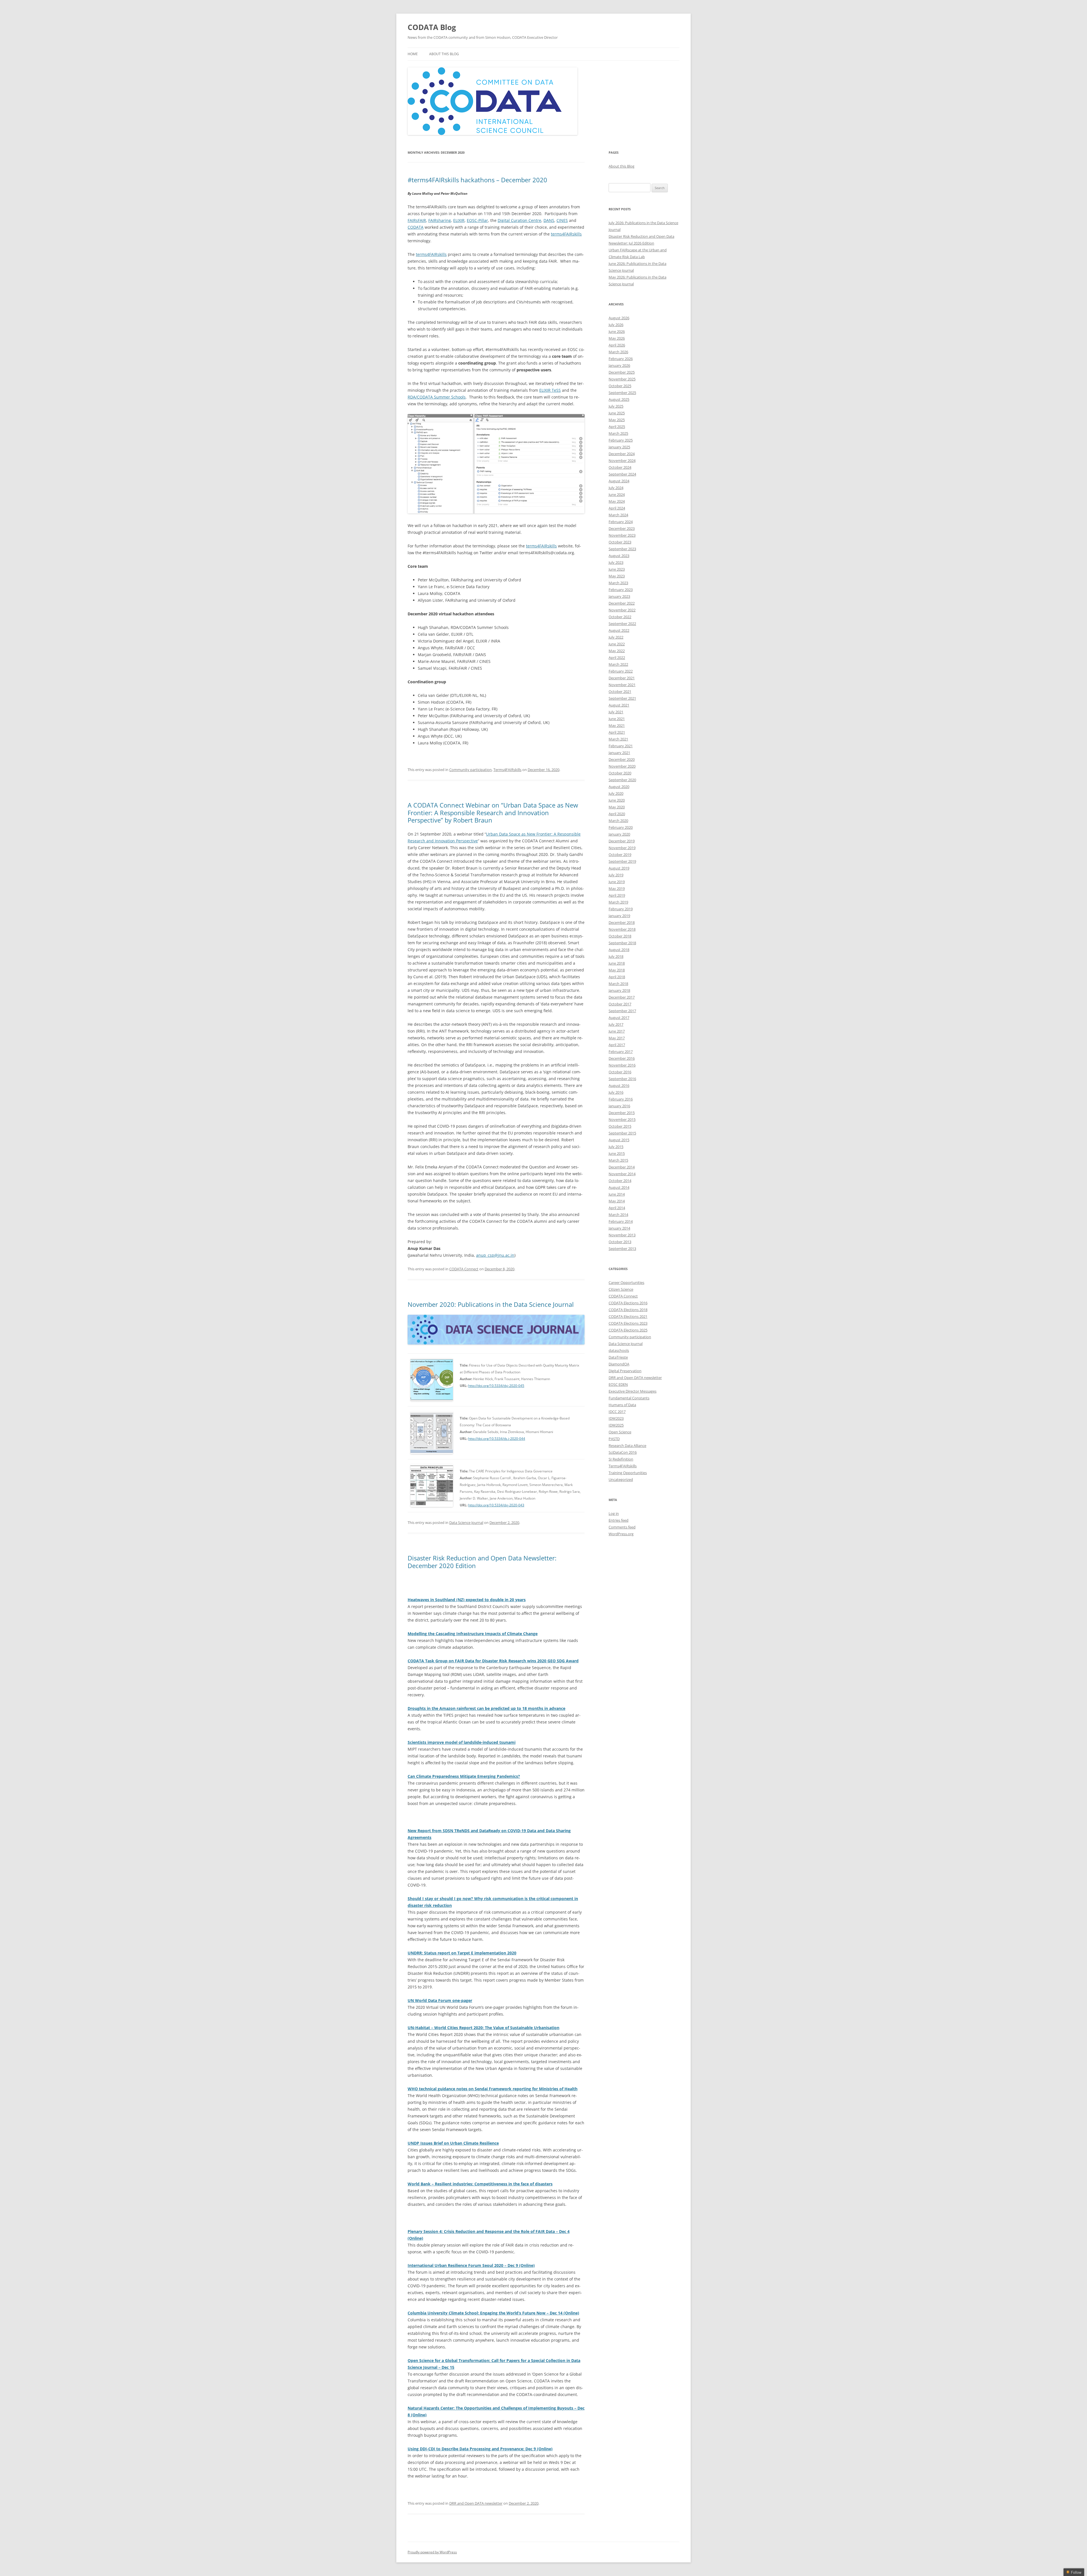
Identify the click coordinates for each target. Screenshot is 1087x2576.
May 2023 (617, 576)
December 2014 (622, 1167)
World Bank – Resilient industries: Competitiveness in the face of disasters (480, 2184)
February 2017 (621, 1052)
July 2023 (616, 562)
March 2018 (618, 984)
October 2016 (620, 1072)
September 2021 (622, 698)
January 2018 (619, 990)
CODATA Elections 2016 (628, 1303)
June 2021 (617, 719)
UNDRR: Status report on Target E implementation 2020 (462, 1953)
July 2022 (616, 637)
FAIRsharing (440, 220)
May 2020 (617, 807)
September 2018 (622, 943)
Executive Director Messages (633, 1391)
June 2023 (617, 569)
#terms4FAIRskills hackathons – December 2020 (477, 180)
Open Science (620, 1432)
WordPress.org (621, 1534)
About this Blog (444, 54)
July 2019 (616, 875)
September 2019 (622, 861)
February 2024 (621, 522)
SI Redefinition (621, 1459)
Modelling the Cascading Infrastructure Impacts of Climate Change (473, 1634)
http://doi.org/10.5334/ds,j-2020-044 (497, 1439)
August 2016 (619, 1085)
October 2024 (620, 467)
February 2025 (621, 440)
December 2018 (622, 922)
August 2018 (619, 950)
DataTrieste (618, 1357)
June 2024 (617, 494)
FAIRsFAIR (417, 220)
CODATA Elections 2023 (628, 1323)
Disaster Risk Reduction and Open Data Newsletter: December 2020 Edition (482, 1562)
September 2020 (622, 780)
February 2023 (621, 590)
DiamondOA (619, 1364)
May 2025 (617, 420)
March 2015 (618, 1160)
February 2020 (621, 827)
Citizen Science (621, 1289)
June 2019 (617, 882)
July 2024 (616, 488)
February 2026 (621, 359)
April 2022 (617, 658)
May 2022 (617, 651)
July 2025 (616, 406)
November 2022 (622, 610)
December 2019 (622, 841)
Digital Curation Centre (519, 220)
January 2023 (619, 596)
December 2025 (622, 372)
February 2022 (621, 671)
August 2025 (619, 399)
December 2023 (622, 528)
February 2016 (621, 1099)
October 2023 (620, 542)
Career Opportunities (626, 1282)
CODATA (416, 227)
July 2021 (616, 712)
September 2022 (622, 624)
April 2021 (617, 732)
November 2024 (622, 461)
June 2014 (617, 1194)
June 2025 (617, 413)
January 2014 (619, 1228)
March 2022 (618, 664)
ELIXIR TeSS (550, 390)
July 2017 (616, 1024)
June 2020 (617, 800)
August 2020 (619, 787)
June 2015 (617, 1153)
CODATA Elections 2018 (628, 1310)
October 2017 (620, 1004)
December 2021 (622, 678)
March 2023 (618, 583)
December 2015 (622, 1113)
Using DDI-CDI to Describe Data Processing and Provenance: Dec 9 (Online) (480, 2449)
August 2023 (619, 556)
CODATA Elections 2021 (628, 1316)
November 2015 (622, 1119)
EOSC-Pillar (477, 220)
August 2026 (619, 318)
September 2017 (622, 1011)
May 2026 (617, 338)
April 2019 (617, 895)
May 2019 (617, 888)
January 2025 (619, 447)
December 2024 (622, 454)
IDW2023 (616, 1418)
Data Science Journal (466, 1523)
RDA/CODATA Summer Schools (437, 397)
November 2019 (622, 848)
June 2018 (617, 963)
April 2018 (617, 977)
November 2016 (622, 1065)
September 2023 (622, 549)
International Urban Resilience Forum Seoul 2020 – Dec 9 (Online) (471, 2265)
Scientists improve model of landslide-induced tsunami (462, 1742)
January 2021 (619, 753)
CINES (562, 220)
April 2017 (617, 1045)
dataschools (619, 1350)
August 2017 (619, 1018)
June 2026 (617, 331)
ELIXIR (459, 220)
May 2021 (617, 725)
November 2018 (622, 929)
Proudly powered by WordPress (432, 2552)
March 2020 (618, 821)
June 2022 (617, 644)
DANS (549, 220)
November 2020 (622, 766)
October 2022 (620, 617)
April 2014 (617, 1208)
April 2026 (617, 345)
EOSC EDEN (618, 1384)
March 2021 (618, 739)
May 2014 (617, 1201)
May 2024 (617, 501)
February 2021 (621, 746)
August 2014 (619, 1187)
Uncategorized (621, 1479)
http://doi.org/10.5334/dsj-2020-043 (496, 1505)
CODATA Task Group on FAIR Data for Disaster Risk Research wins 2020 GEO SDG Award (493, 1661)
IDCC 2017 (617, 1412)
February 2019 (621, 909)
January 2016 (619, 1106)
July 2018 (616, 956)
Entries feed (619, 1520)
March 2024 (618, 515)
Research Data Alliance (627, 1446)
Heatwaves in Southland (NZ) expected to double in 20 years (467, 1600)
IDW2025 (616, 1425)
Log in (614, 1513)
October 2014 (620, 1181)
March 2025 (618, 433)
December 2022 (622, 603)
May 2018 (617, 970)
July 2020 (616, 793)
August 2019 (619, 868)
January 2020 (619, 834)
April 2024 (617, 508)
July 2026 (616, 325)
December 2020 (622, 759)
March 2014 (618, 1215)
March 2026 (618, 352)
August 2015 (619, 1140)
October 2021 (620, 691)
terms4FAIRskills (566, 234)
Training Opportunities (628, 1473)
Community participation (470, 770)
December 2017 (622, 997)
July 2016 (616, 1092)
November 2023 (622, 535)
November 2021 (622, 685)
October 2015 (620, 1126)
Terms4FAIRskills (507, 770)
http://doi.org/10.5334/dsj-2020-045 (496, 1386)
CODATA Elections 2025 (628, 1330)
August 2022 (619, 630)
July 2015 (616, 1147)
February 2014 (621, 1221)
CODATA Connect (464, 1269)
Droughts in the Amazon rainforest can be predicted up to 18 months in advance (486, 1708)
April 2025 (617, 427)
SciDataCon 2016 (623, 1452)
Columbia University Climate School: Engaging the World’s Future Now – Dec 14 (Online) (493, 2313)
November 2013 (622, 1235)
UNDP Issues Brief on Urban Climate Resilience (453, 2143)
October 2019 (620, 855)
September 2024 (622, 474)
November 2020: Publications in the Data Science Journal (491, 1304)
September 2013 (622, 1249)
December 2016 (622, 1058)
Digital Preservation (625, 1371)
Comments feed (622, 1527)
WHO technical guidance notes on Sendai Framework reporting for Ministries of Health (493, 2089)
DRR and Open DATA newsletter (476, 2503)
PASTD (614, 1439)
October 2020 (620, 773)
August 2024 (619, 481)
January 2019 (619, 916)
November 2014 (622, 1174)
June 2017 (617, 1031)
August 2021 (619, 705)
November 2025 (622, 379)
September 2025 (622, 393)
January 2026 (619, 365)
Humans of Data (622, 1405)
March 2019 (618, 902)
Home (413, 54)
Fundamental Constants (629, 1398)
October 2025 (620, 386)
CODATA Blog (432, 27)
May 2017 (617, 1038)
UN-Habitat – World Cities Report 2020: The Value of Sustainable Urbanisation (483, 2028)
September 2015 (622, 1133)
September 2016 (622, 1079)
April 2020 (617, 814)
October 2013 (620, 1242)
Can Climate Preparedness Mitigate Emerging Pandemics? (464, 1776)
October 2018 (620, 936)
